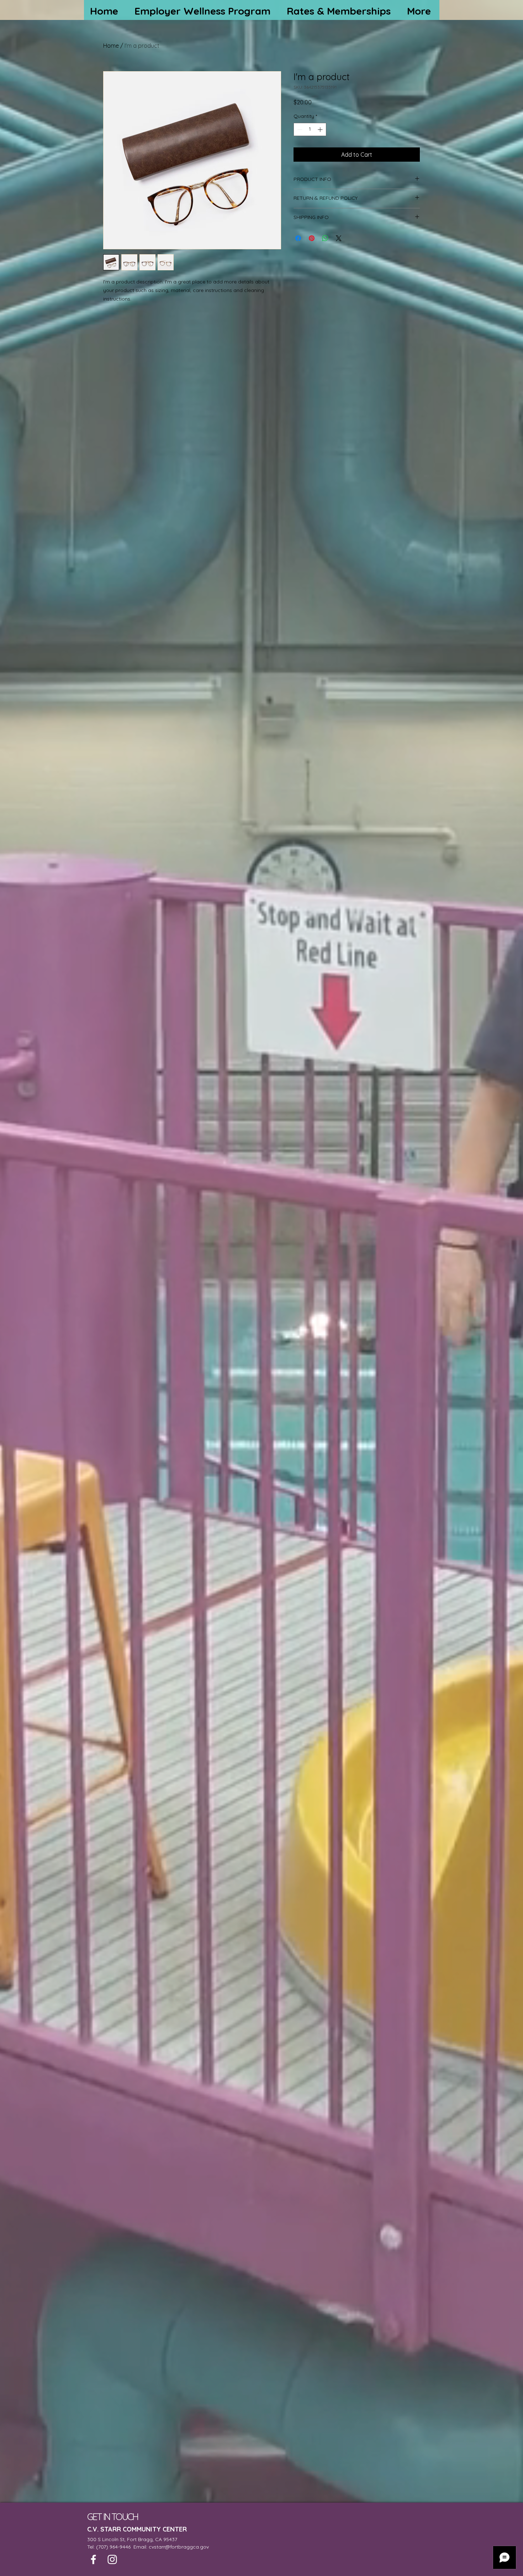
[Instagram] (112, 2559)
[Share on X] (339, 238)
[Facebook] (93, 2559)
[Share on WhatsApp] (325, 238)
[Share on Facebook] (298, 238)
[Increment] (321, 129)
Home (111, 46)
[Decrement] (299, 129)
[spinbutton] (310, 129)
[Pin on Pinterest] (312, 238)
